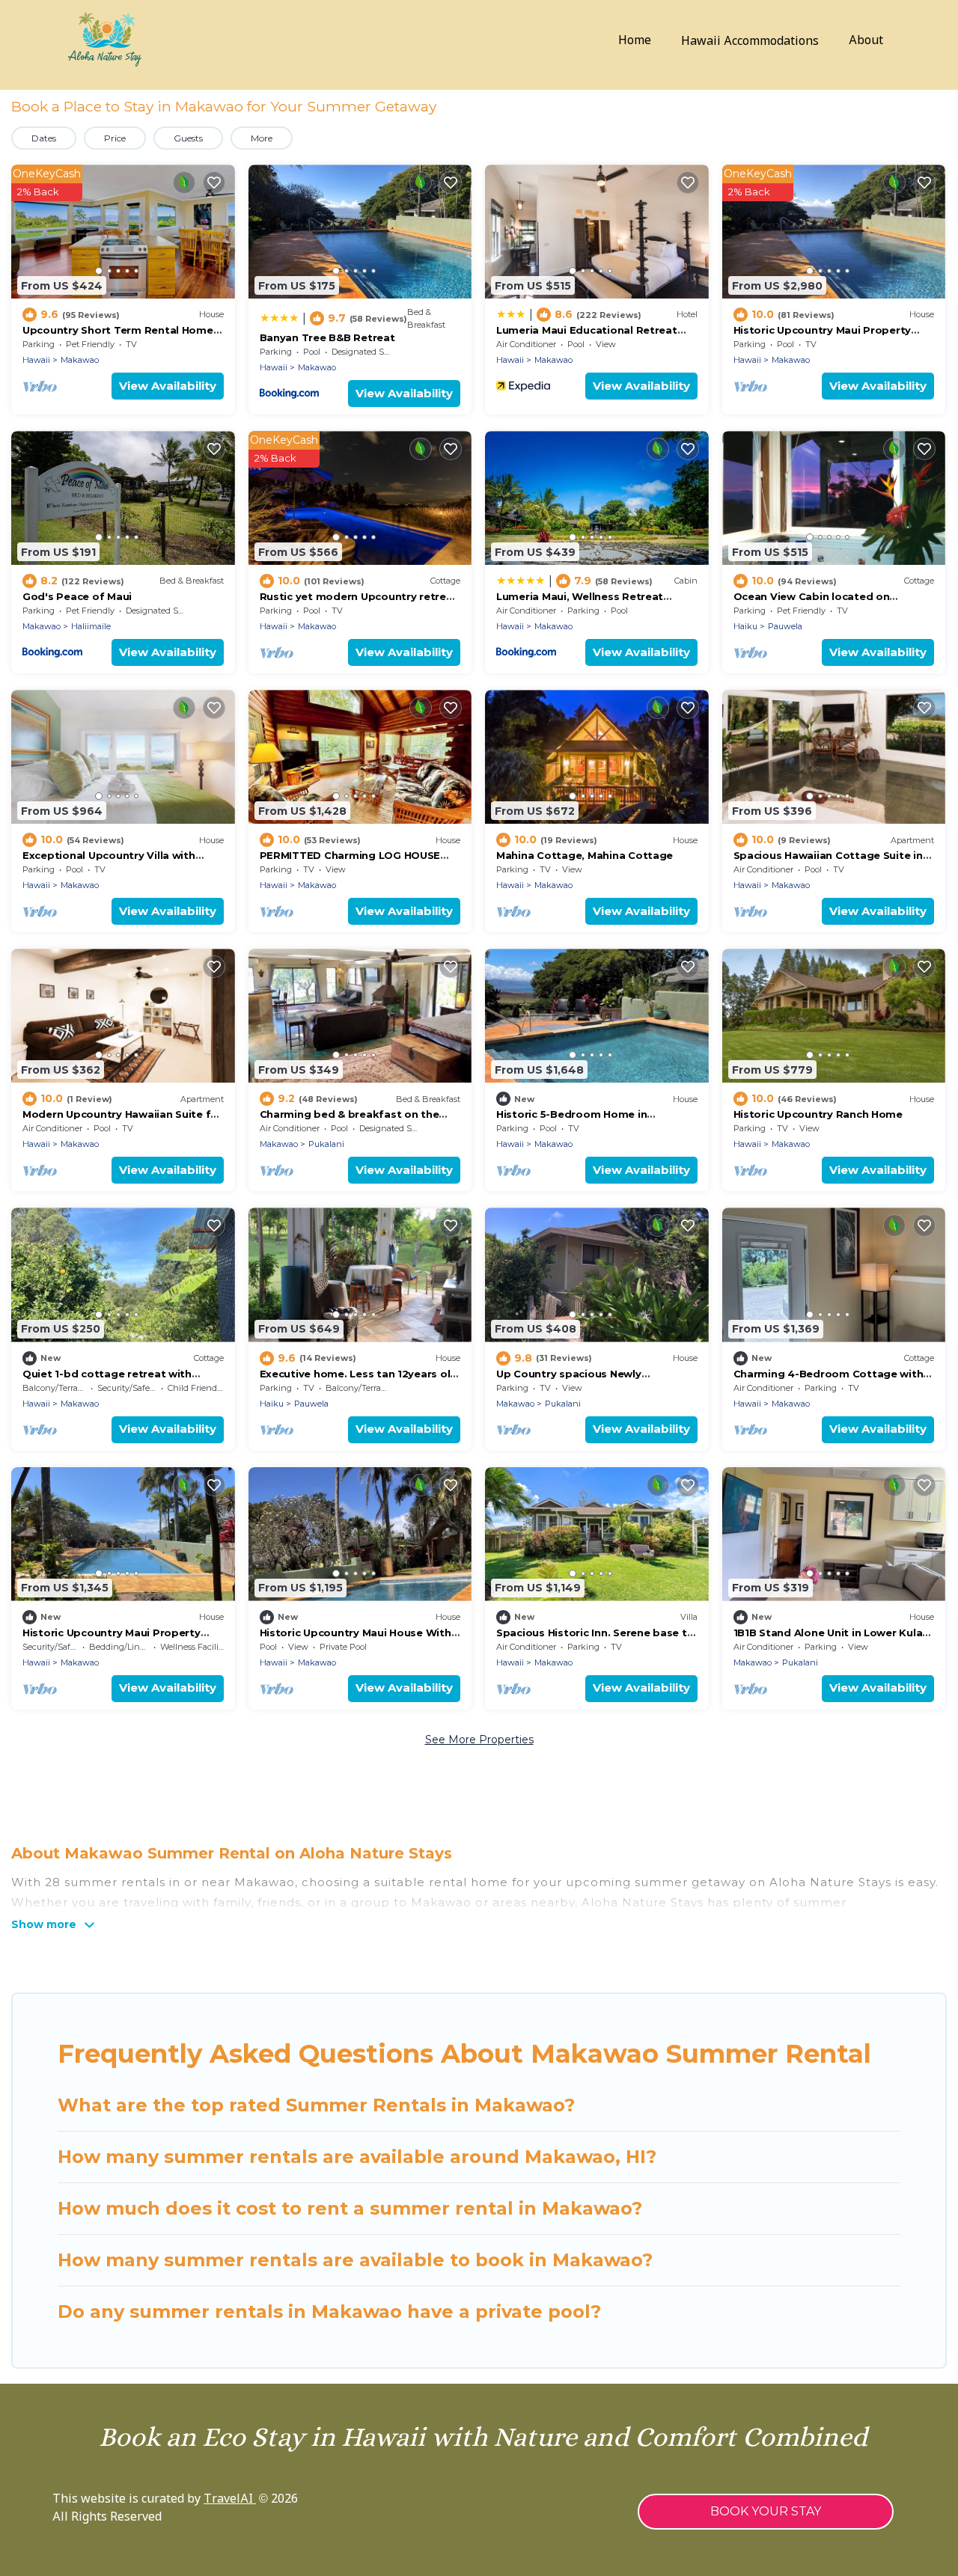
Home (635, 41)
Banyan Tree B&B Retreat (327, 337)
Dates (44, 138)
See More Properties (479, 1740)
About (866, 41)
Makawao (80, 360)
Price (115, 138)
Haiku (745, 626)
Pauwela (785, 626)
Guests (188, 138)
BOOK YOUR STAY (766, 2511)
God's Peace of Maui (77, 596)
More (262, 138)
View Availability (168, 386)
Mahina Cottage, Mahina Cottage (585, 855)
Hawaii (36, 360)
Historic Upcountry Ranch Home (818, 1114)
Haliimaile (91, 626)
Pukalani (326, 1144)
